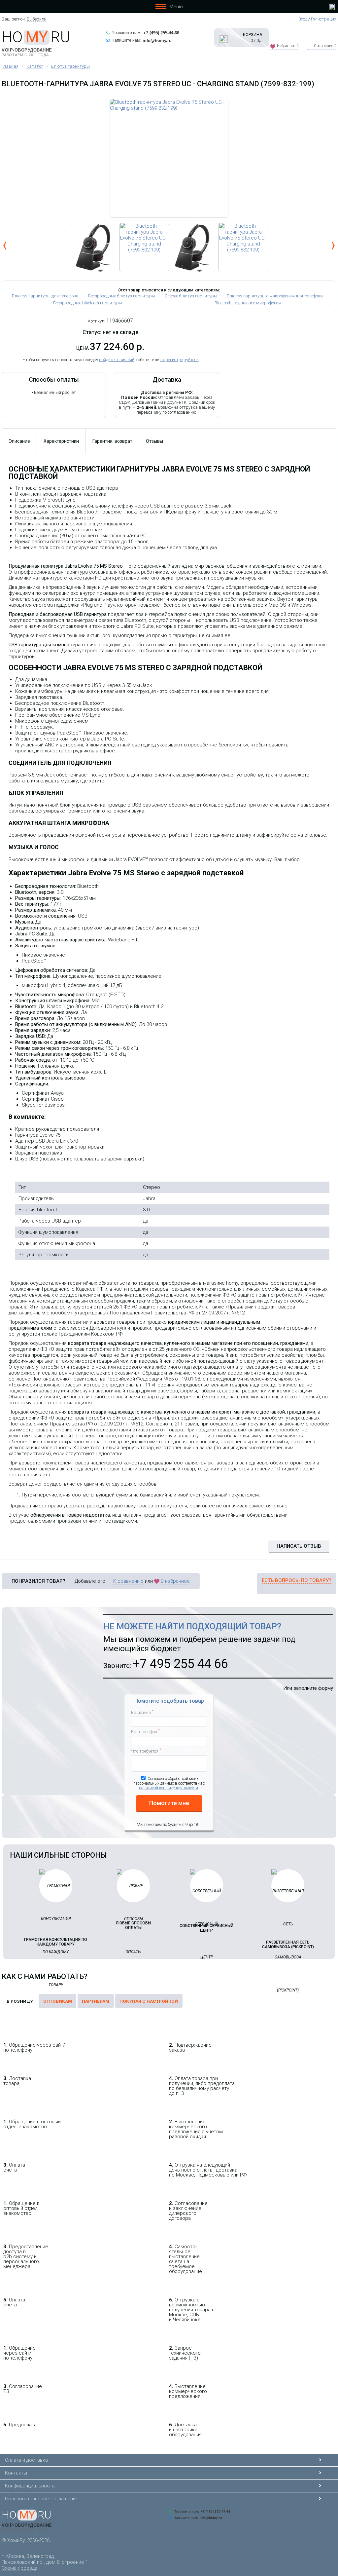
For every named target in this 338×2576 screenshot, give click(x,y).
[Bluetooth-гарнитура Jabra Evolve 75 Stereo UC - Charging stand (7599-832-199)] (169, 158)
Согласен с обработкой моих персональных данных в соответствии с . (169, 1783)
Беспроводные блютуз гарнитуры (122, 296)
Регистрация (324, 19)
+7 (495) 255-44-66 (161, 33)
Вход (303, 19)
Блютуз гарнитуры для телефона (45, 296)
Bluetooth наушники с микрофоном (248, 303)
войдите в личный (117, 360)
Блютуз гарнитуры (70, 66)
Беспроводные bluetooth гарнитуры (88, 303)
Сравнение (325, 46)
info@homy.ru (157, 40)
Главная (10, 66)
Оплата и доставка (26, 2460)
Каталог (35, 66)
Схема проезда (19, 2568)
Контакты (16, 2473)
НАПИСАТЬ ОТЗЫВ (299, 1546)
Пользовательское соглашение (42, 2499)
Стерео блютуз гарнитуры (191, 296)
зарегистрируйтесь (180, 360)
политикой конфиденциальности (169, 1788)
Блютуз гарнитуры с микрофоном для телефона (275, 296)
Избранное (288, 46)
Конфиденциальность (30, 2486)
